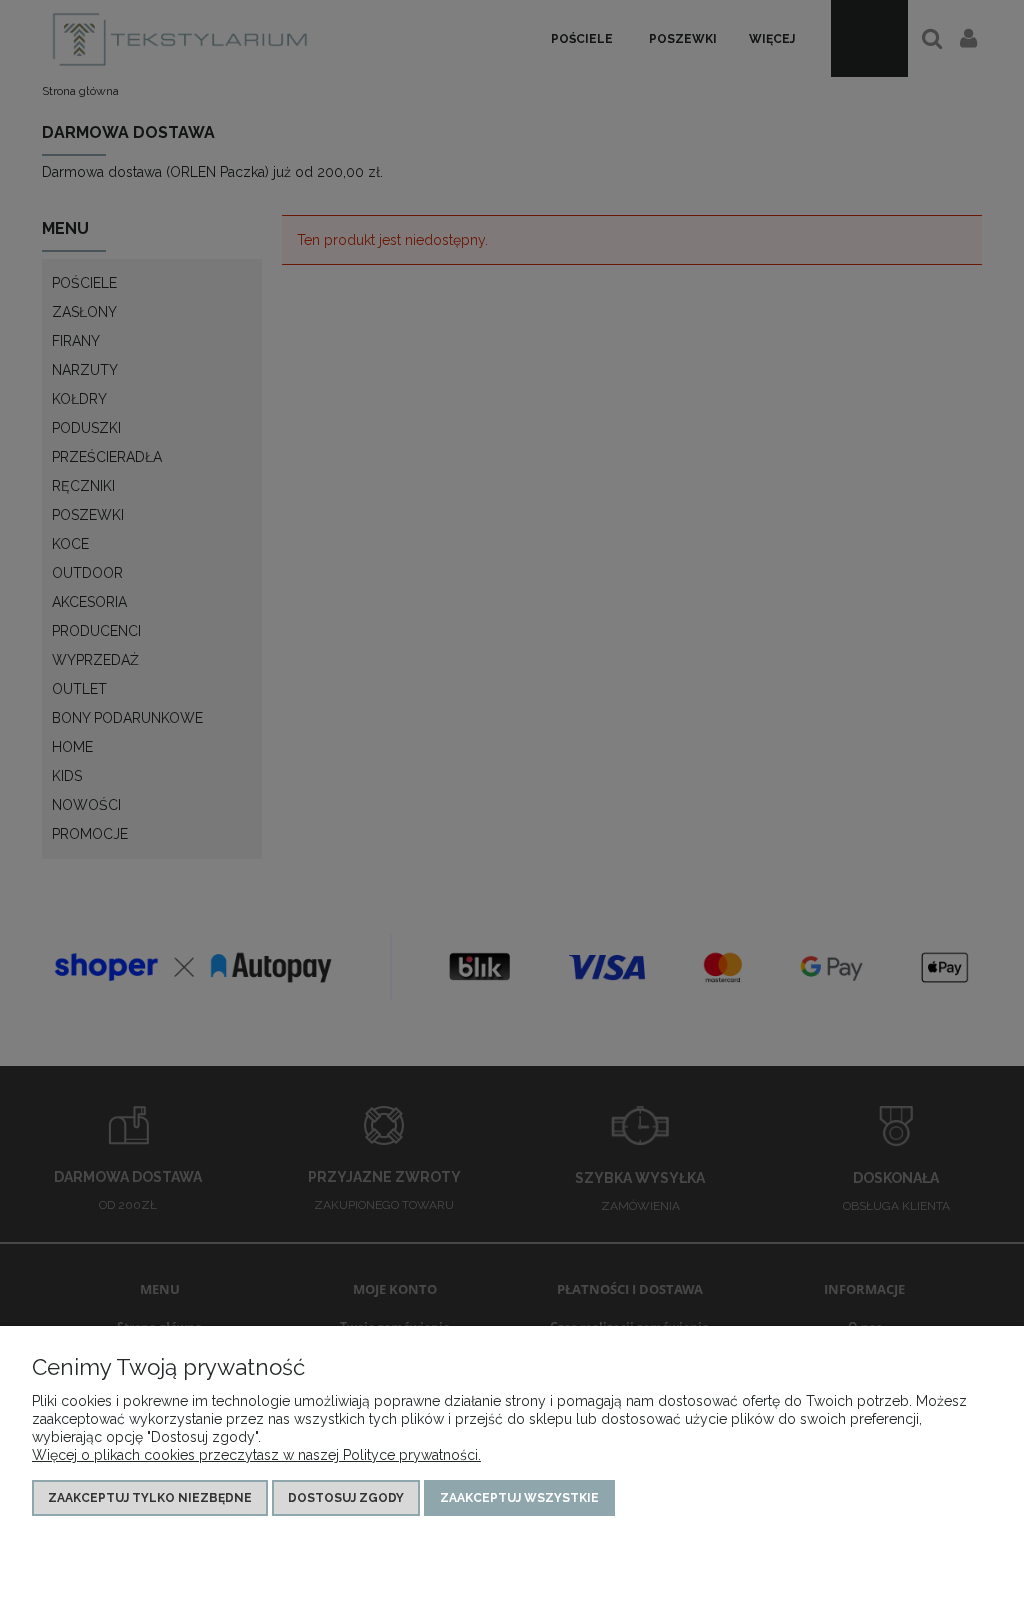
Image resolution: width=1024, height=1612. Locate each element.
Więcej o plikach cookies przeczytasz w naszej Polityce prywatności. (256, 1455)
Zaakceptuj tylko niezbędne (150, 1498)
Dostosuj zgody (346, 1498)
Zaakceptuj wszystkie (519, 1498)
